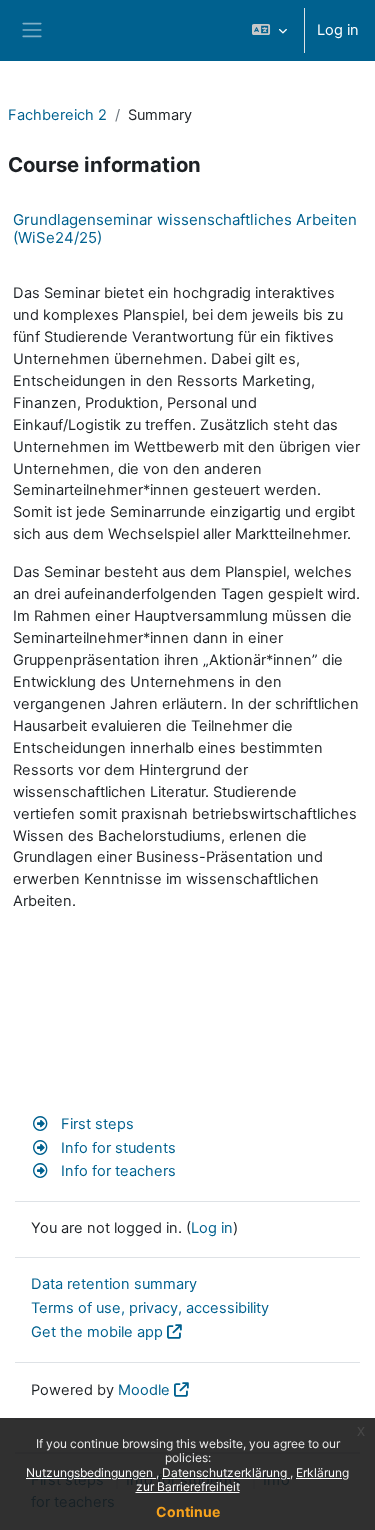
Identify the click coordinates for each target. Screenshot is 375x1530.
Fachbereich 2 (57, 115)
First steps (95, 1124)
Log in (338, 30)
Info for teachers (116, 1171)
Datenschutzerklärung (226, 1472)
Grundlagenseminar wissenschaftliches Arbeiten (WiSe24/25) (185, 228)
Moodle (144, 1390)
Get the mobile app (97, 1332)
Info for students (116, 1148)
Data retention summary (114, 1284)
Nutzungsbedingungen (91, 1472)
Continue (188, 1511)
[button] (269, 30)
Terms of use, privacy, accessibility (150, 1308)
